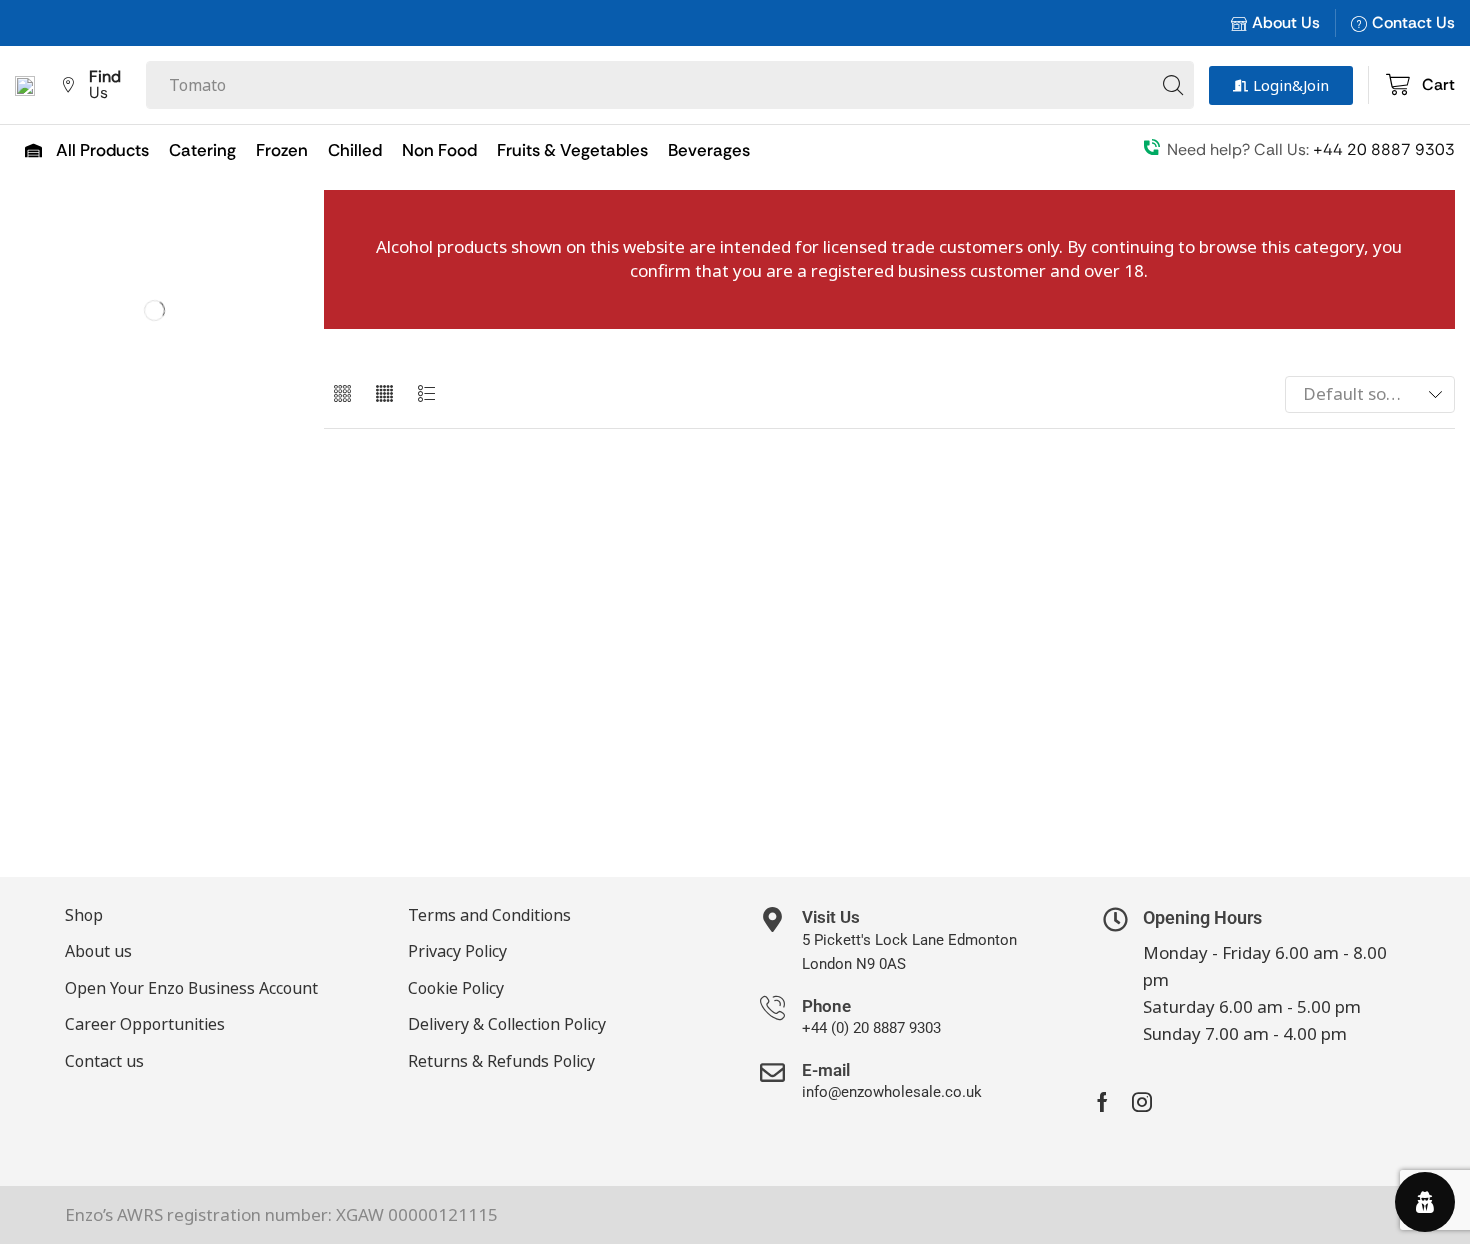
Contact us (104, 1061)
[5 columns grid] (384, 394)
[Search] (1173, 85)
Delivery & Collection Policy (507, 1024)
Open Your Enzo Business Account (191, 988)
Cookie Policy (456, 988)
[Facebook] (1102, 1102)
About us (98, 951)
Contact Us (1413, 22)
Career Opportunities (145, 1024)
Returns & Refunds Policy (501, 1061)
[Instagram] (1142, 1102)
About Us (1286, 22)
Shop (84, 915)
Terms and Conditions (489, 915)
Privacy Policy (457, 951)
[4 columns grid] (342, 394)
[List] (426, 394)
